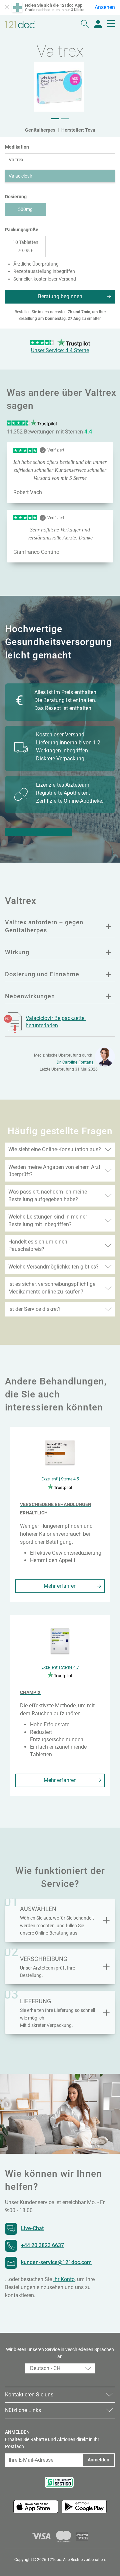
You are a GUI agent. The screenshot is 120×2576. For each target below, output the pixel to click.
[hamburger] (111, 24)
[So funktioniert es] (106, 1920)
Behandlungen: (38, 832)
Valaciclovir (20, 176)
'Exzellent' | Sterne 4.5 (60, 1479)
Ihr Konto (64, 2279)
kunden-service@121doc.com (56, 2262)
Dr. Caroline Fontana (75, 1062)
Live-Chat (32, 2228)
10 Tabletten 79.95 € (25, 246)
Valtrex (16, 160)
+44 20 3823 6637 (42, 2245)
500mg (25, 209)
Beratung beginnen (60, 296)
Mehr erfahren (60, 1586)
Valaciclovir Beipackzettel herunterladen (56, 1022)
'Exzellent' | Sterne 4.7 (60, 1667)
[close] (7, 7)
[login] (98, 24)
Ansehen (105, 7)
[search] (85, 24)
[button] (55, 119)
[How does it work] (106, 1967)
